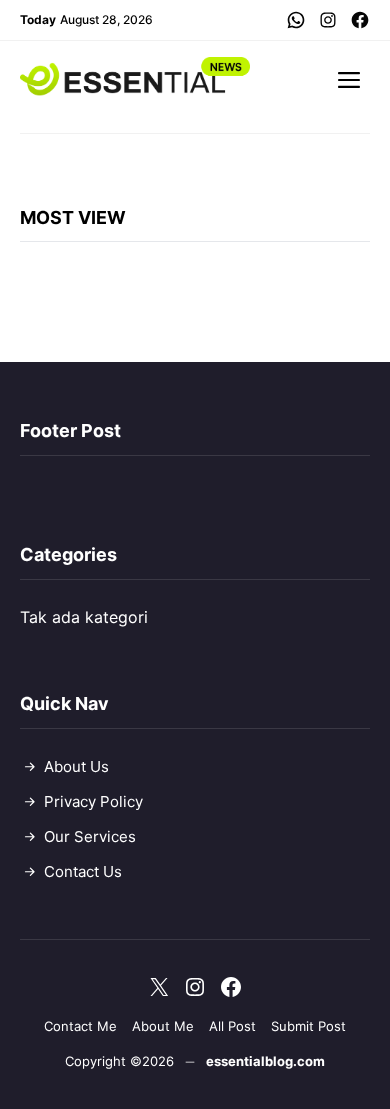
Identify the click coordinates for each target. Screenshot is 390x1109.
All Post (232, 1026)
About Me (163, 1026)
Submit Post (308, 1026)
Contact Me (80, 1026)
